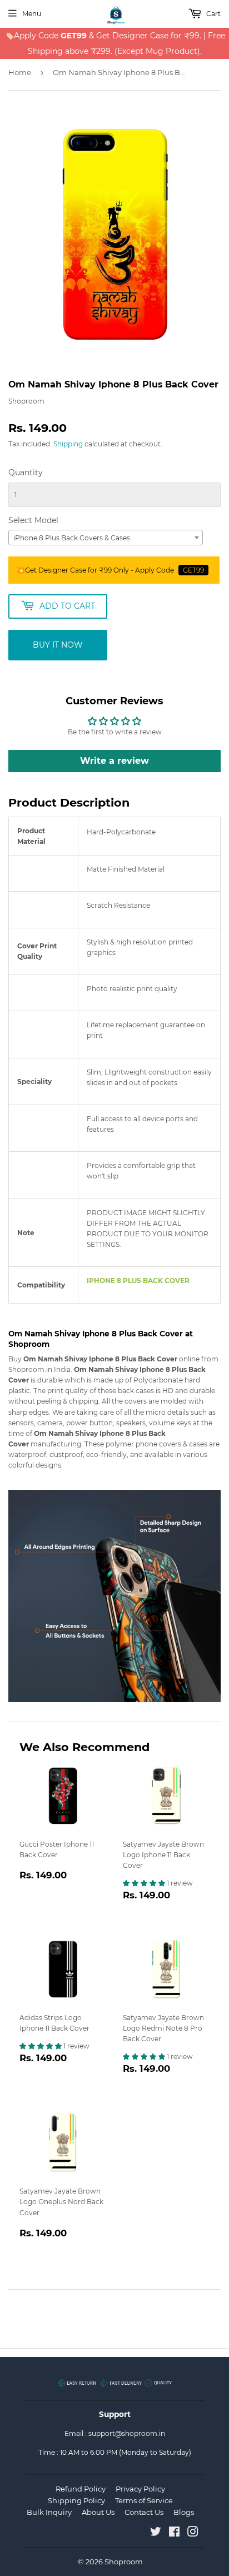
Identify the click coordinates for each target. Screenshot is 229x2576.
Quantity (26, 473)
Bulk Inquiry (49, 2512)
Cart (213, 14)
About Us (98, 2512)
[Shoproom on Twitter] (156, 2533)
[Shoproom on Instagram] (193, 2533)
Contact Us (144, 2512)
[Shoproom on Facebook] (174, 2533)
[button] (145, 1883)
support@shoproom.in (127, 2433)
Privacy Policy (140, 2489)
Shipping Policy (76, 2500)
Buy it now (58, 645)
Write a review (114, 761)
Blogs (184, 2512)
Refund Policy (81, 2489)
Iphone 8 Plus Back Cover (138, 1280)
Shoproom (124, 2562)
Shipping (68, 444)
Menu (32, 14)
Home (20, 72)
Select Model (33, 520)
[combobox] (106, 538)
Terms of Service (144, 2500)
